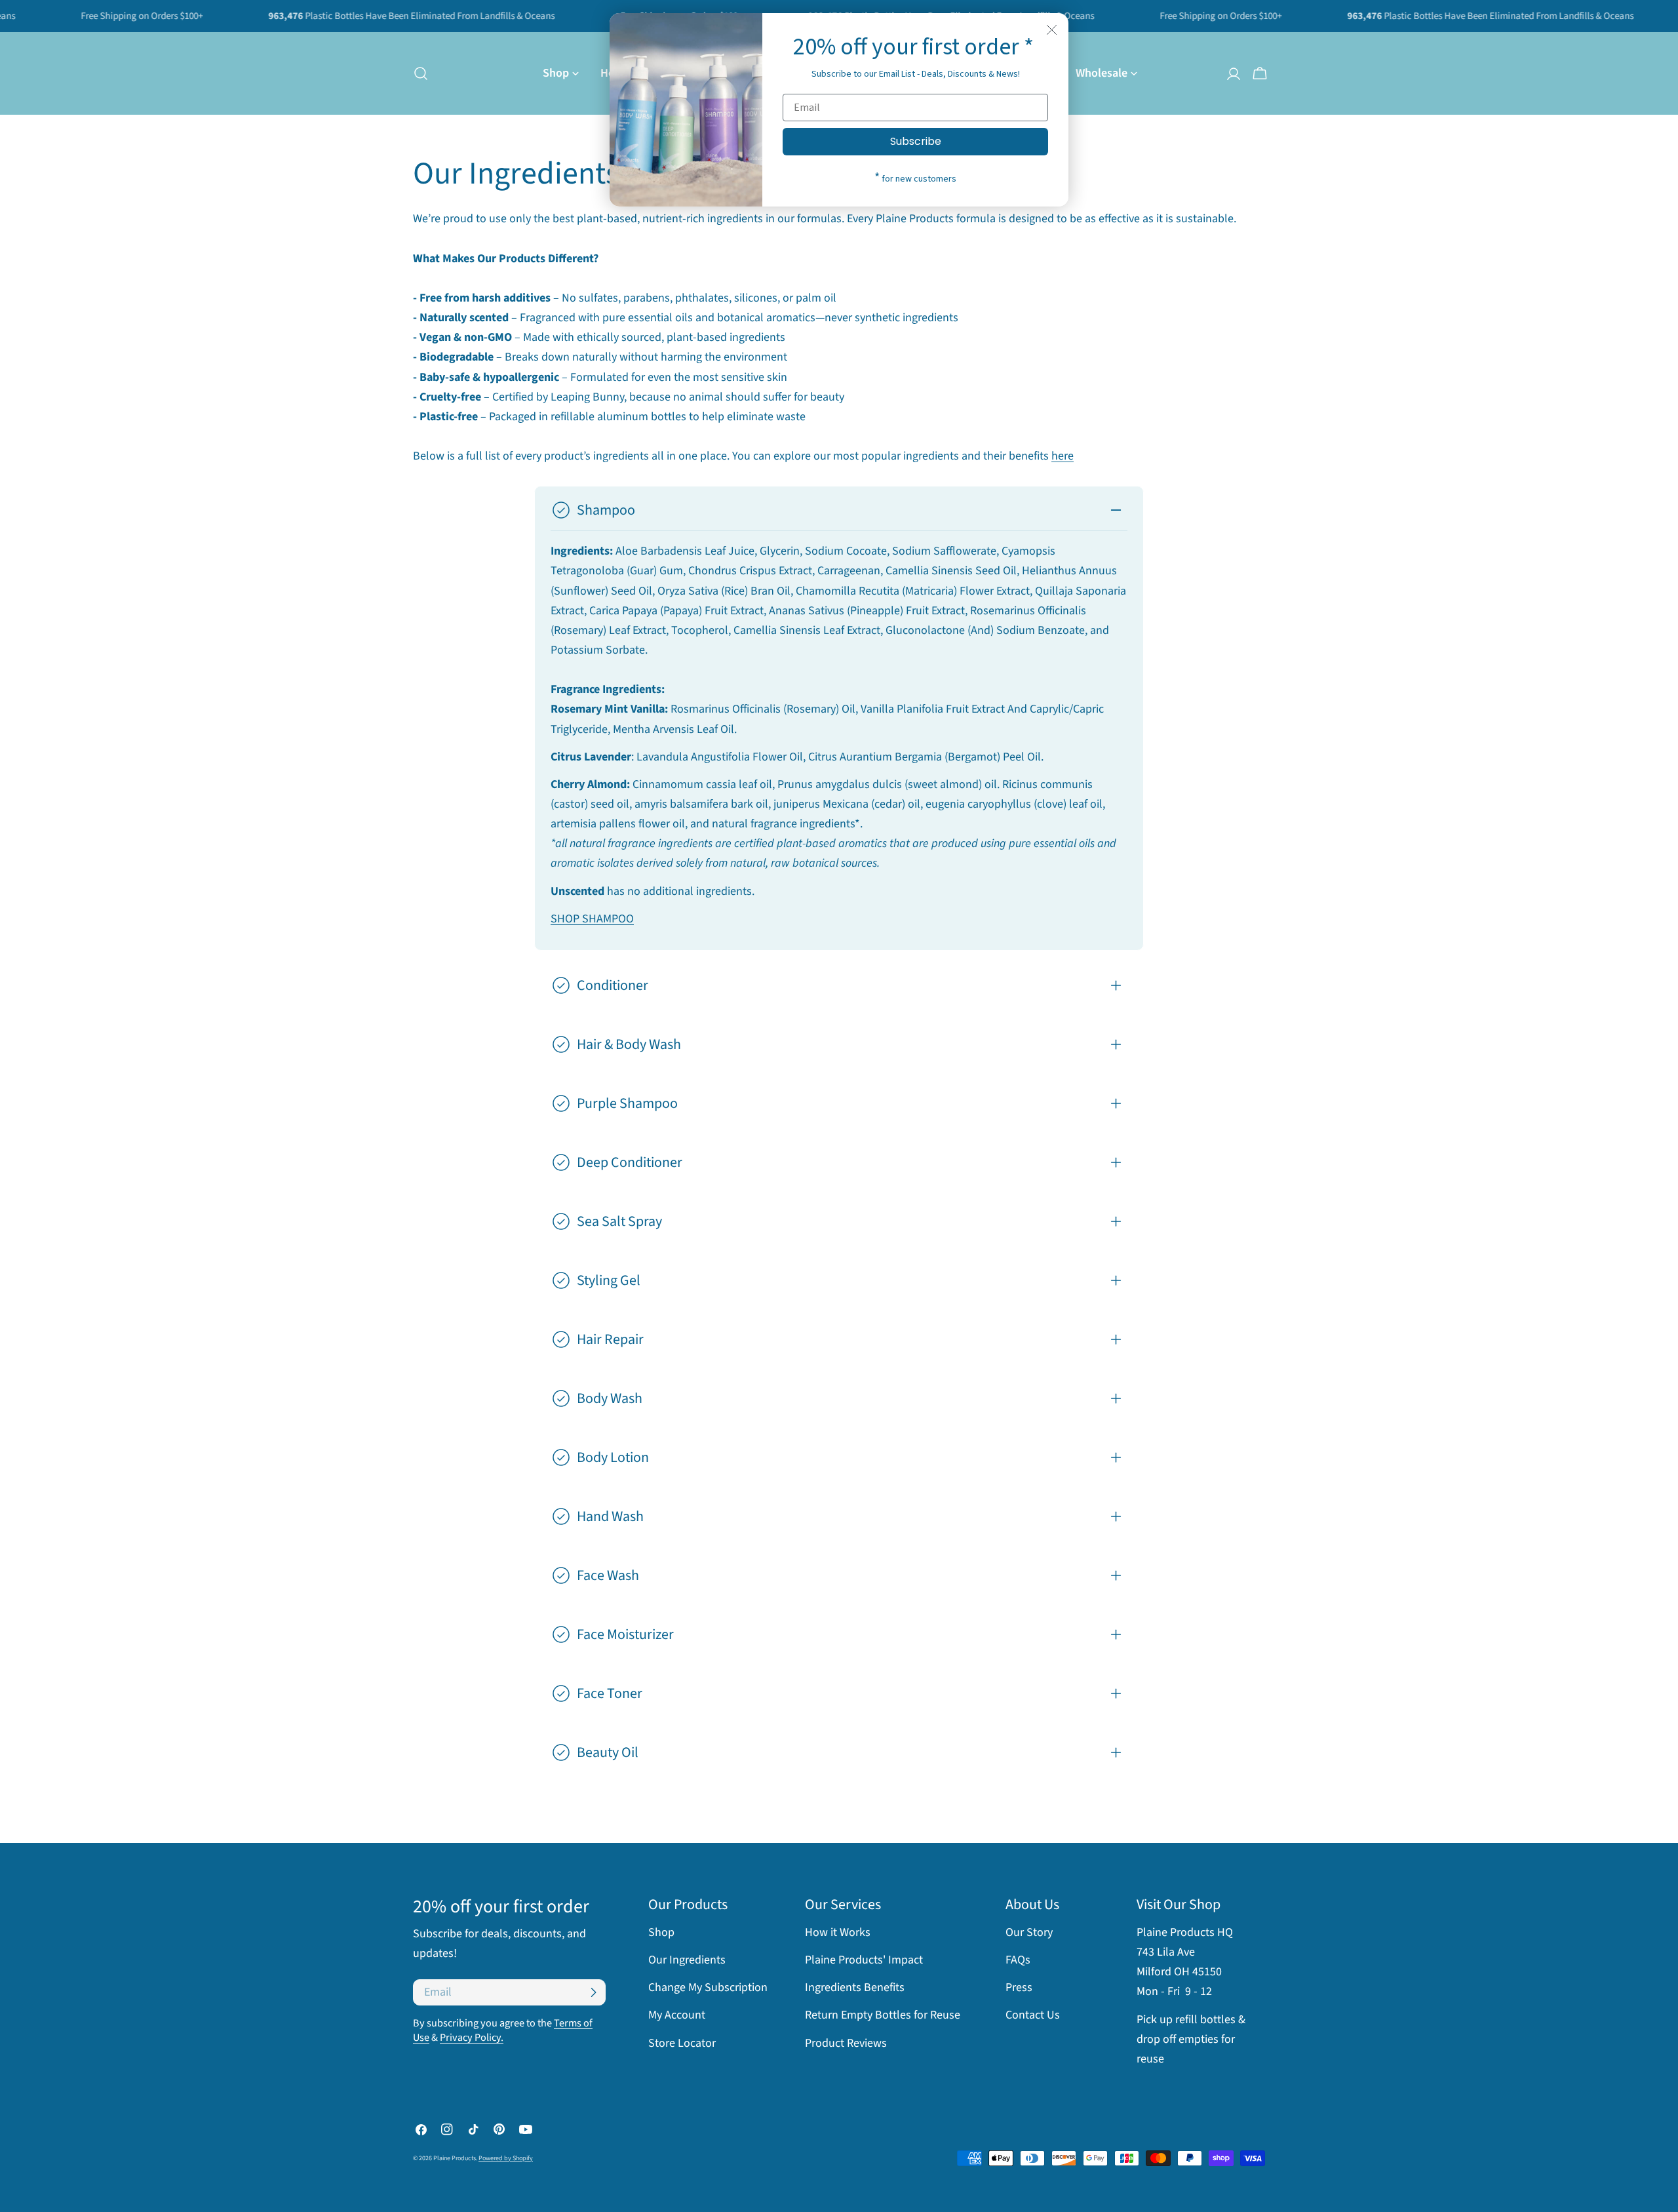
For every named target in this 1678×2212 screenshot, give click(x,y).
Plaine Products (455, 2158)
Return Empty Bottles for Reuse (883, 2015)
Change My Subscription (708, 1987)
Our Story (1029, 1932)
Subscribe (916, 141)
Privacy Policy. (472, 2037)
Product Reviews (846, 2043)
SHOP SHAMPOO (592, 919)
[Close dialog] (1052, 30)
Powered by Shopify (506, 2158)
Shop (661, 1932)
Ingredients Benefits (855, 1987)
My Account (677, 2015)
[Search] (417, 73)
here (1063, 456)
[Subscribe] (593, 1992)
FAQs (1018, 1960)
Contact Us (1033, 2015)
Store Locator (682, 2043)
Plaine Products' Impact (864, 1960)
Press (1019, 1987)
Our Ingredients (687, 1960)
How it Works (838, 1932)
